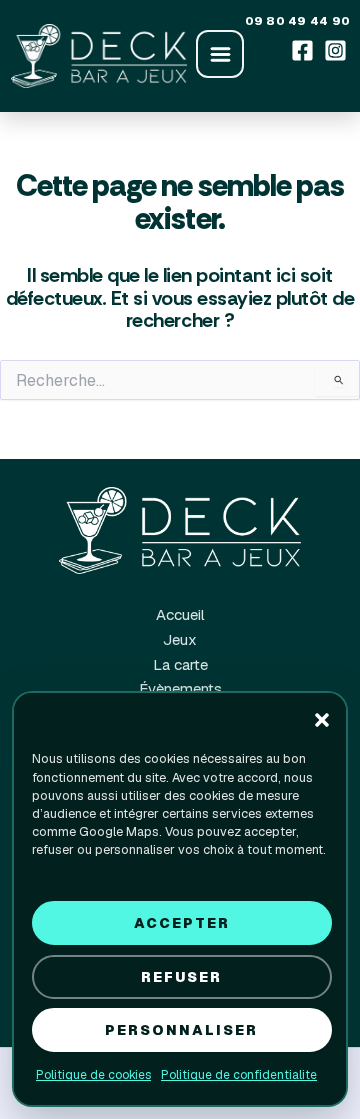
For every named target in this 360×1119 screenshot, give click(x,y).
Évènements (180, 688)
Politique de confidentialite (239, 1075)
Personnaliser (181, 1030)
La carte (180, 664)
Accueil (180, 614)
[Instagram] (336, 50)
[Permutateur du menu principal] (220, 54)
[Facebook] (303, 50)
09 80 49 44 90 (297, 20)
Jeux (180, 639)
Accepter (182, 923)
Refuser (181, 977)
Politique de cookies (93, 1075)
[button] (322, 720)
